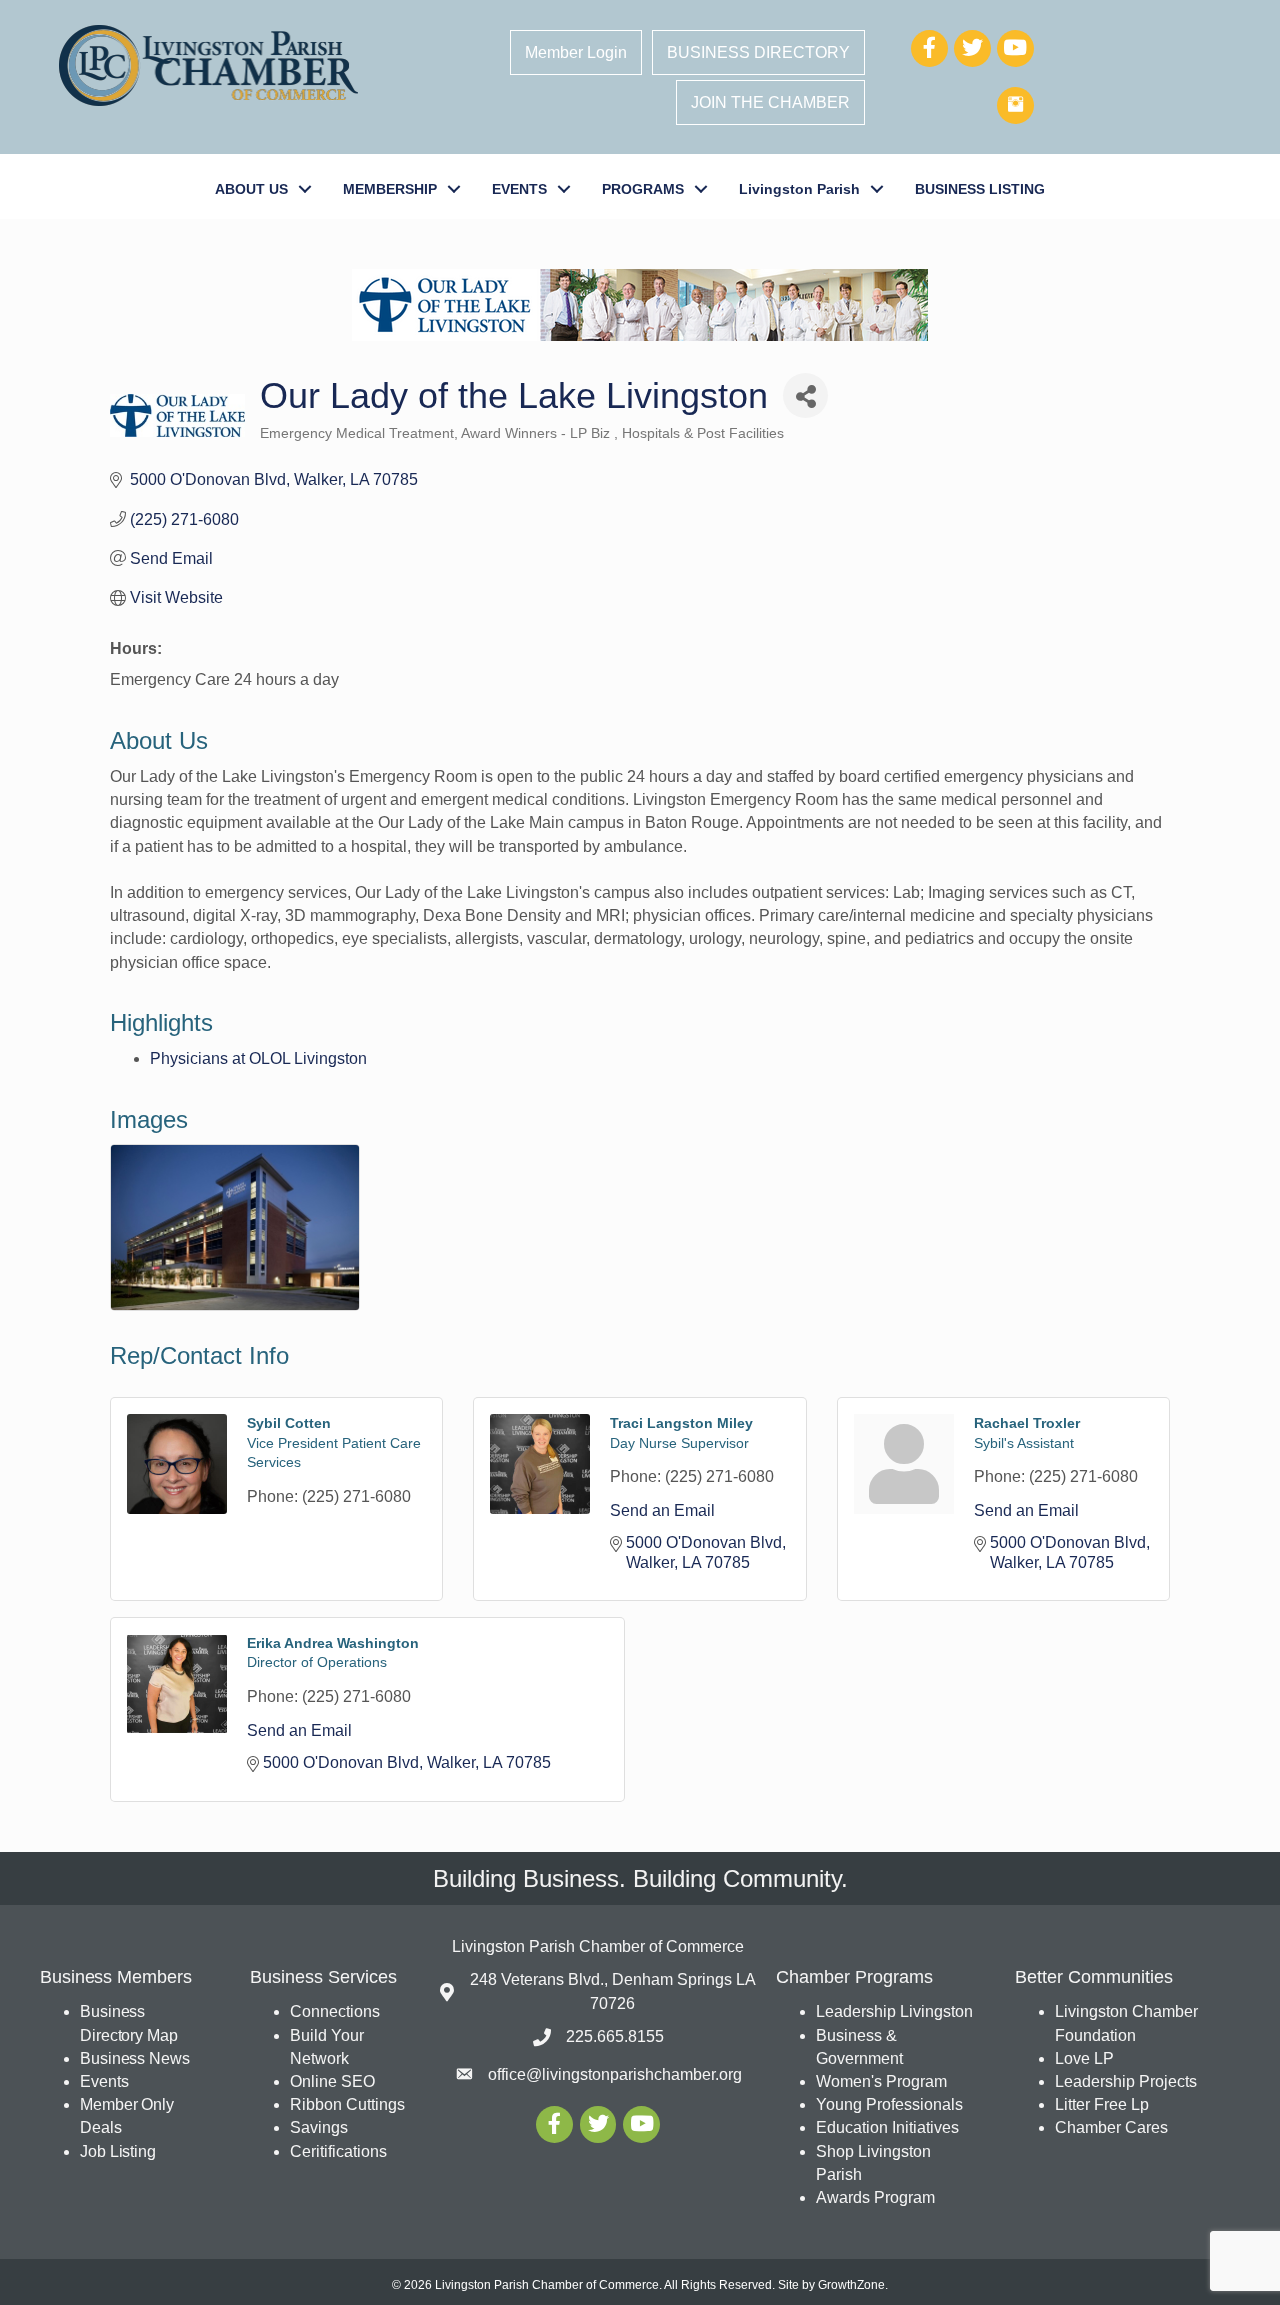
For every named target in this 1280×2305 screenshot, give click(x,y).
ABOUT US (251, 189)
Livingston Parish (799, 189)
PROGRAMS (643, 189)
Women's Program (881, 2081)
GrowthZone (851, 2285)
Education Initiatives (887, 2127)
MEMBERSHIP (390, 189)
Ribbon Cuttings (347, 2104)
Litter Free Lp (1102, 2104)
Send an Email (662, 1510)
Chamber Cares (1111, 2127)
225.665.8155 (615, 2036)
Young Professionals (889, 2104)
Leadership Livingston (894, 2011)
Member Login (576, 52)
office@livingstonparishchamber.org (615, 2074)
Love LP (1084, 2058)
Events (104, 2081)
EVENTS (519, 189)
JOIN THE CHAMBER (770, 102)
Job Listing (118, 2151)
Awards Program (877, 2197)
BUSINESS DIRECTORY (758, 52)
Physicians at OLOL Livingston (258, 1058)
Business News (135, 2058)
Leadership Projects (1126, 2081)
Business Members (115, 1977)
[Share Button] (805, 395)
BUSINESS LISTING (980, 189)
